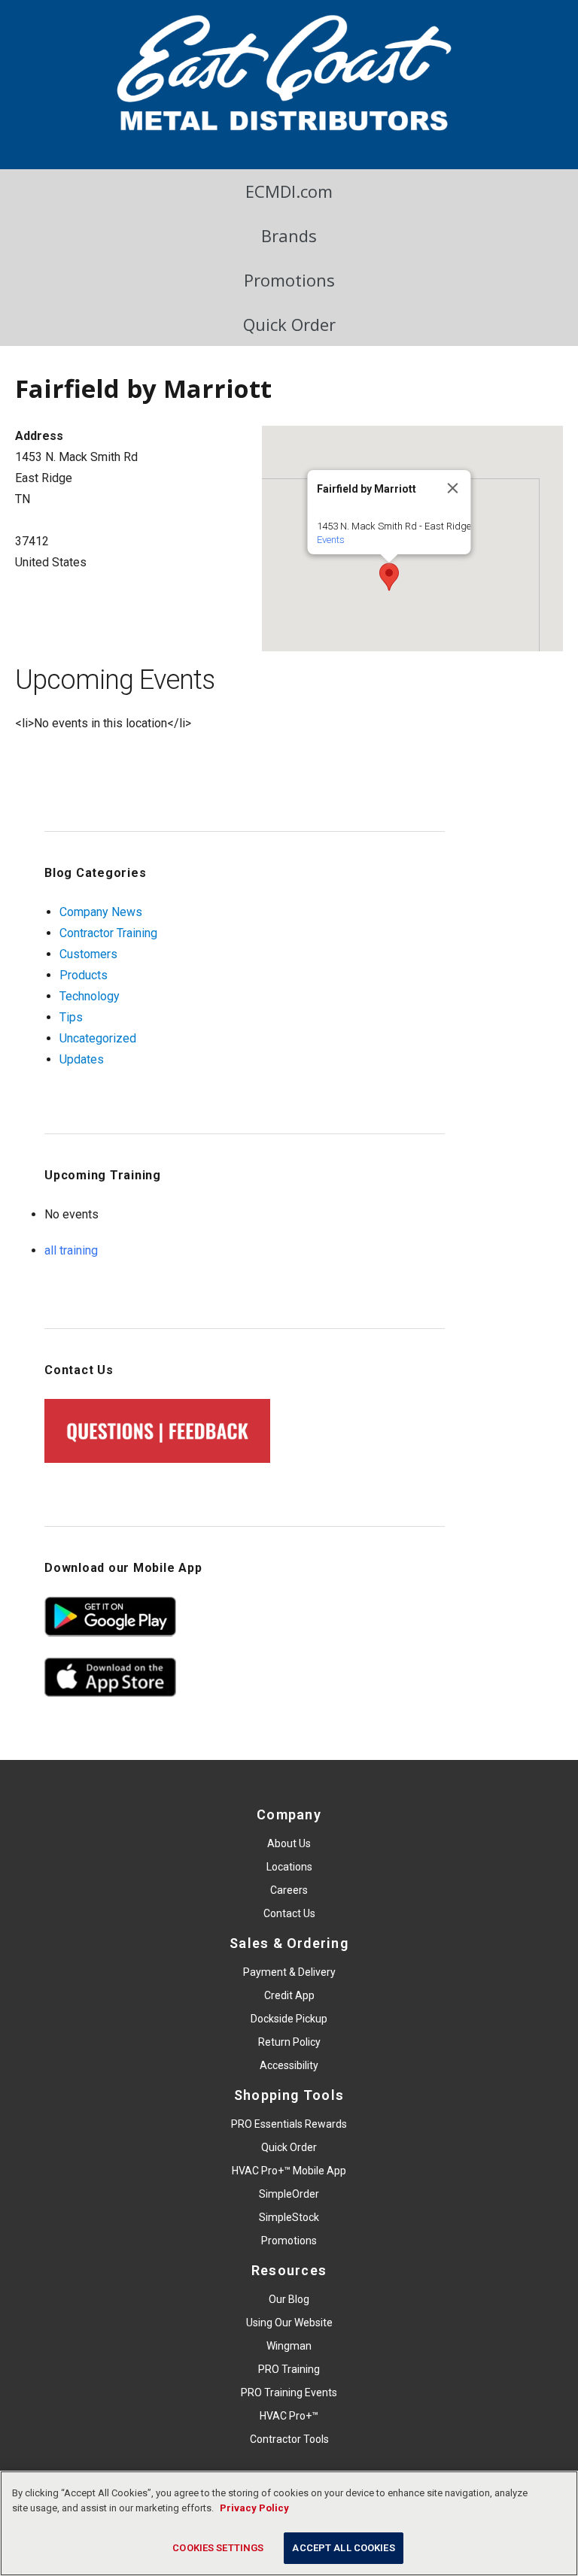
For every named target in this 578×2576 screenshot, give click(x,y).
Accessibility (289, 2065)
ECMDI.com (289, 191)
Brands (289, 235)
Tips (71, 1017)
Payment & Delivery (289, 1972)
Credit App (289, 1995)
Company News (101, 912)
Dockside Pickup (289, 2019)
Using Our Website (289, 2323)
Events (331, 540)
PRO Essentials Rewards (289, 2124)
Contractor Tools (289, 2439)
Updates (82, 1059)
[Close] (453, 488)
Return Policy (289, 2042)
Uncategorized (98, 1038)
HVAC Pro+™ (289, 2416)
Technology (90, 996)
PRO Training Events (289, 2392)
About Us (289, 1843)
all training (71, 1250)
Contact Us (289, 1913)
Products (84, 975)
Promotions (289, 280)
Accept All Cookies (343, 2548)
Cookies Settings (218, 2548)
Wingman (289, 2346)
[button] (389, 577)
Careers (289, 1890)
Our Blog (289, 2299)
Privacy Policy (254, 2508)
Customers (88, 954)
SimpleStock (289, 2217)
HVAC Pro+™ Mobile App (289, 2171)
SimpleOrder (289, 2194)
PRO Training (289, 2369)
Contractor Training (108, 933)
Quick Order (289, 324)
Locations (289, 1867)
